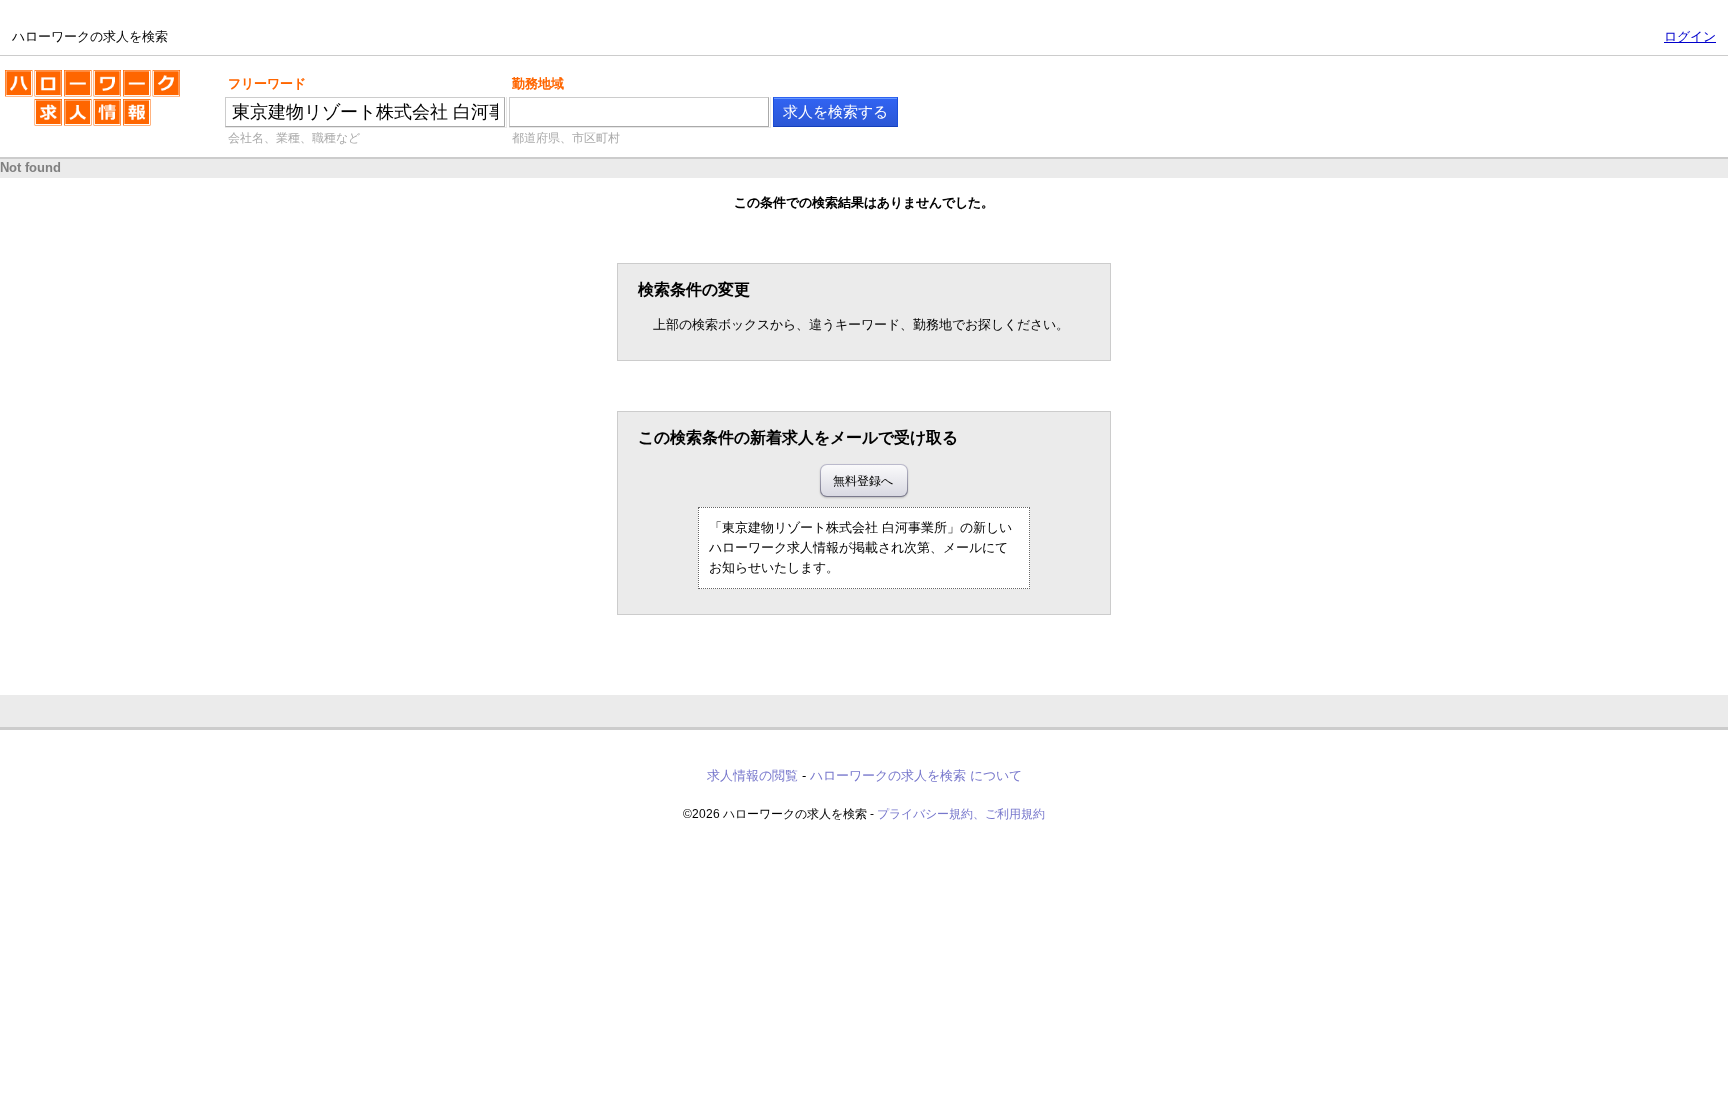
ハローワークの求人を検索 (77, 78)
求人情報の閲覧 (752, 775)
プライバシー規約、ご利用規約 (961, 814)
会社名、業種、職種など (294, 138)
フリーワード (267, 83)
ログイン (1690, 36)
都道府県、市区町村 (566, 138)
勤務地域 (538, 83)
